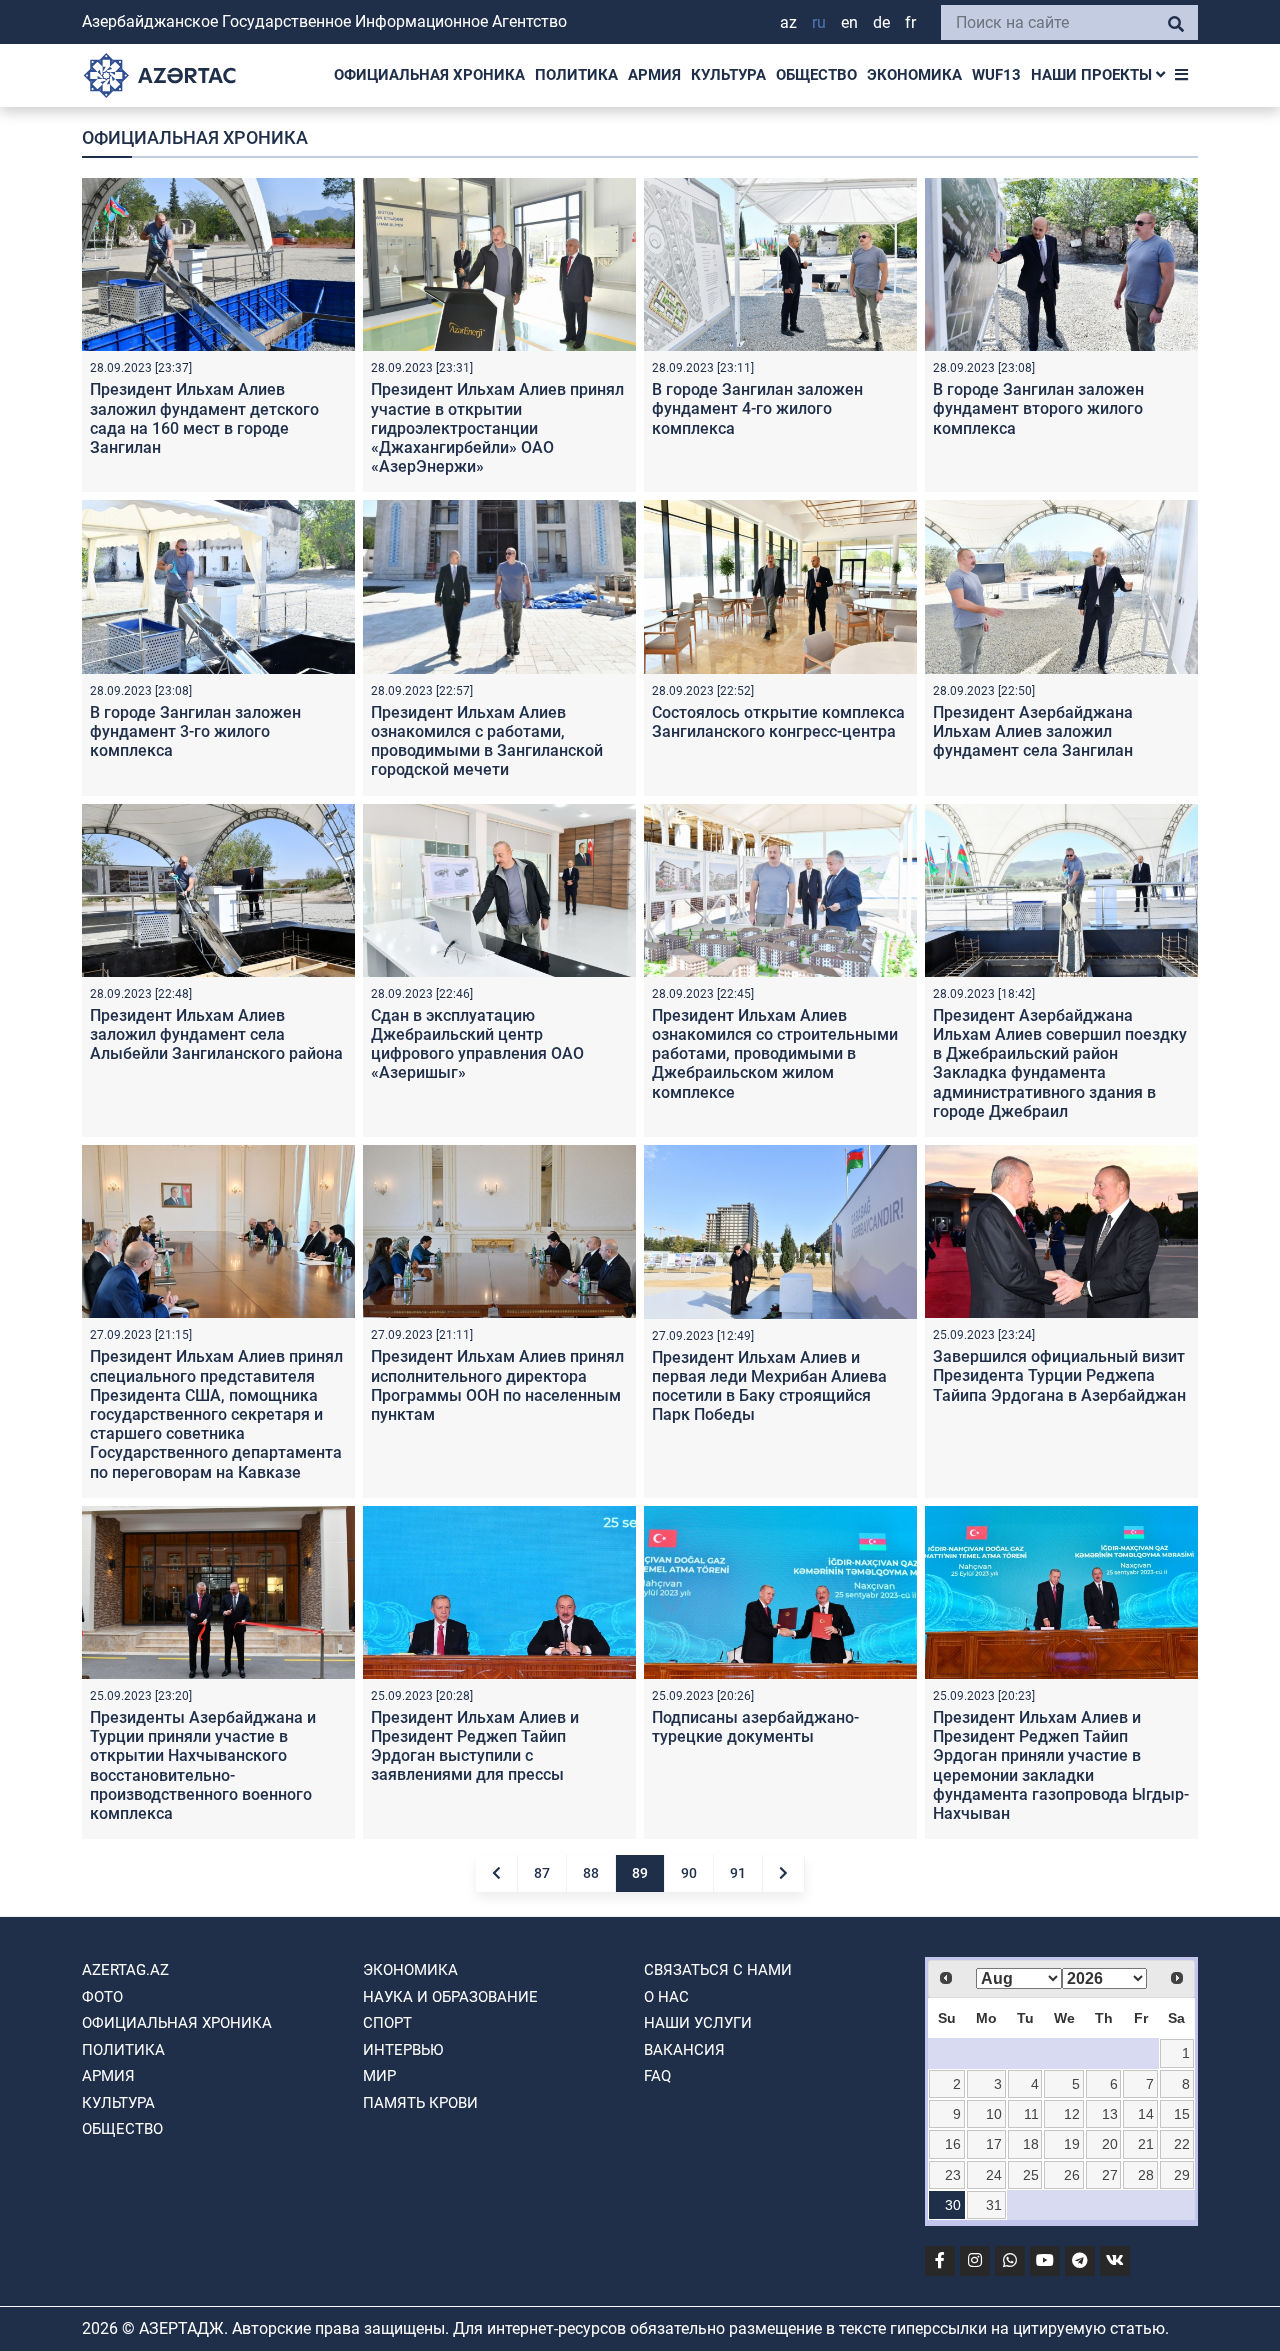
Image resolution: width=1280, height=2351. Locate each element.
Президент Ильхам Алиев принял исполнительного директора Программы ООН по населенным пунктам (497, 1385)
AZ (788, 22)
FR (910, 22)
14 (1146, 2114)
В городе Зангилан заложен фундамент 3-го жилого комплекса (195, 731)
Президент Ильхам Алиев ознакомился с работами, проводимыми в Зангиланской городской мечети (487, 741)
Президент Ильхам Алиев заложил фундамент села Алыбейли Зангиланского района (216, 1034)
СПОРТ (387, 2023)
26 (1072, 2175)
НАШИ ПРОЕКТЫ (1093, 75)
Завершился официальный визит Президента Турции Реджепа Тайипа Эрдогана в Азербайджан (1059, 1375)
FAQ (657, 2076)
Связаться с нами (718, 1970)
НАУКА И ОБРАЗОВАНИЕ (450, 1997)
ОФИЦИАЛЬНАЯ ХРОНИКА (429, 75)
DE (881, 22)
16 (953, 2144)
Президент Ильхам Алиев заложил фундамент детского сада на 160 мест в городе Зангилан (204, 418)
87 (542, 1873)
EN (849, 22)
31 (994, 2205)
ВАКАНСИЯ (684, 2050)
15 (1182, 2114)
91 (738, 1873)
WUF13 (996, 75)
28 (1146, 2175)
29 (1182, 2175)
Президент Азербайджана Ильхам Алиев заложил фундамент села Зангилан (1033, 731)
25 (1031, 2175)
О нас (666, 1997)
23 (953, 2175)
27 (1110, 2175)
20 (1110, 2144)
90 (689, 1873)
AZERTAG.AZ (125, 1970)
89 (640, 1873)
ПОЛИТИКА (576, 75)
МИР (379, 2076)
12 (1072, 2114)
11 (1031, 2114)
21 (1146, 2144)
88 (591, 1873)
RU (819, 22)
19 (1072, 2144)
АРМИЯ (654, 75)
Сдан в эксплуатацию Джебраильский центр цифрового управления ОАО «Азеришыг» (477, 1044)
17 (994, 2144)
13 (1110, 2114)
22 (1182, 2144)
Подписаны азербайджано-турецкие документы (755, 1727)
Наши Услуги (698, 2023)
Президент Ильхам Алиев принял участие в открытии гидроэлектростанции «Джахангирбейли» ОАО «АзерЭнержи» (497, 428)
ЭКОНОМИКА (914, 75)
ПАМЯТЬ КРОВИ (420, 2103)
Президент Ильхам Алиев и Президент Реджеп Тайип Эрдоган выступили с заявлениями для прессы (475, 1746)
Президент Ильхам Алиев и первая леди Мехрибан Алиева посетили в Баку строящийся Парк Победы (769, 1386)
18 (1031, 2144)
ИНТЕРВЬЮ (403, 2050)
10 (994, 2114)
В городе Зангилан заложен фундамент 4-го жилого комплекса (757, 408)
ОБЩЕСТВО (816, 75)
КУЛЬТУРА (728, 75)
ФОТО (102, 1997)
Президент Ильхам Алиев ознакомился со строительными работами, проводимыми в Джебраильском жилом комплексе (775, 1054)
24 (994, 2175)
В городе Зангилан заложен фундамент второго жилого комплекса (1038, 408)
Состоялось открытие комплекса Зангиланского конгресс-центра (778, 722)
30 (953, 2205)
